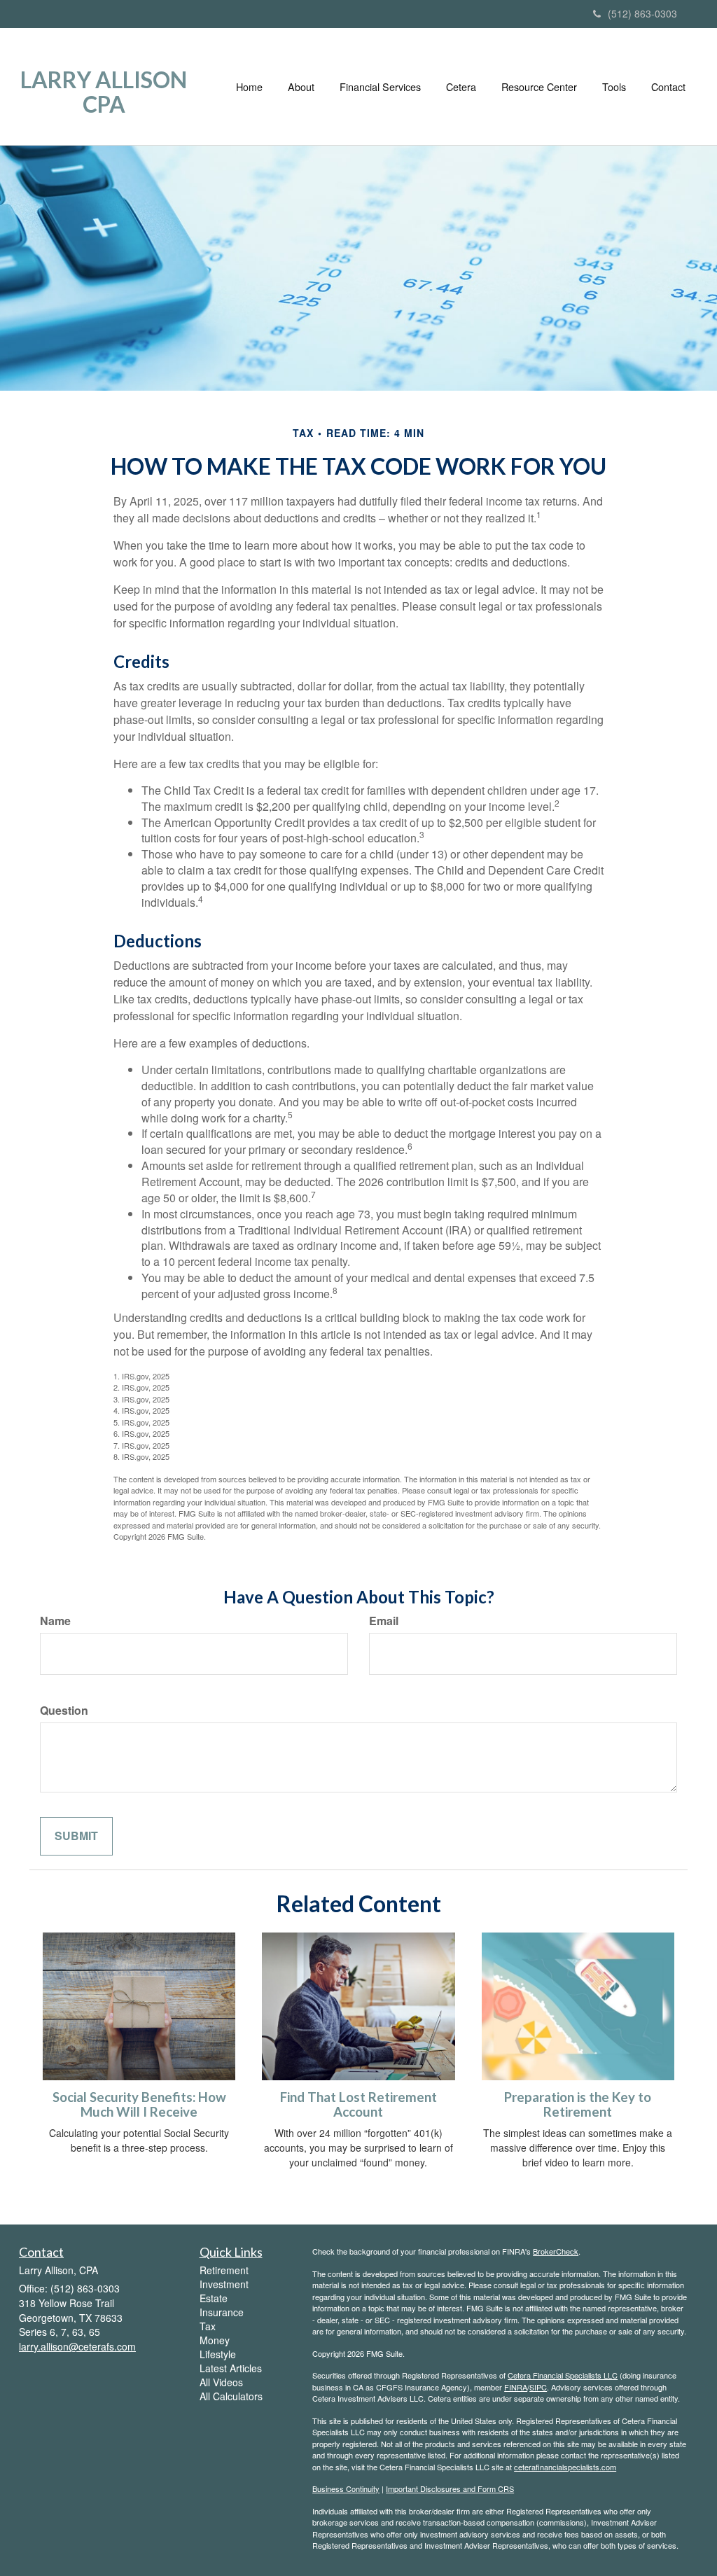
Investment (224, 2284)
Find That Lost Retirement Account (358, 2104)
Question (64, 1711)
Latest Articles (231, 2368)
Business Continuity (346, 2488)
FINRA (516, 2387)
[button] (301, 87)
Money (215, 2340)
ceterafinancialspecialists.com (565, 2467)
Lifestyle (218, 2354)
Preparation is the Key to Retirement (578, 2104)
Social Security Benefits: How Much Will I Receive (139, 2104)
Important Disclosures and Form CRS (450, 2488)
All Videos (221, 2382)
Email (384, 1621)
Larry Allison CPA (104, 92)
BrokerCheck (556, 2251)
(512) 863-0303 (642, 13)
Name (55, 1621)
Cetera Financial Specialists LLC (563, 2375)
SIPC (538, 2387)
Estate (214, 2298)
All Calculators (231, 2396)
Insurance (222, 2312)
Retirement (224, 2270)
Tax (208, 2326)
